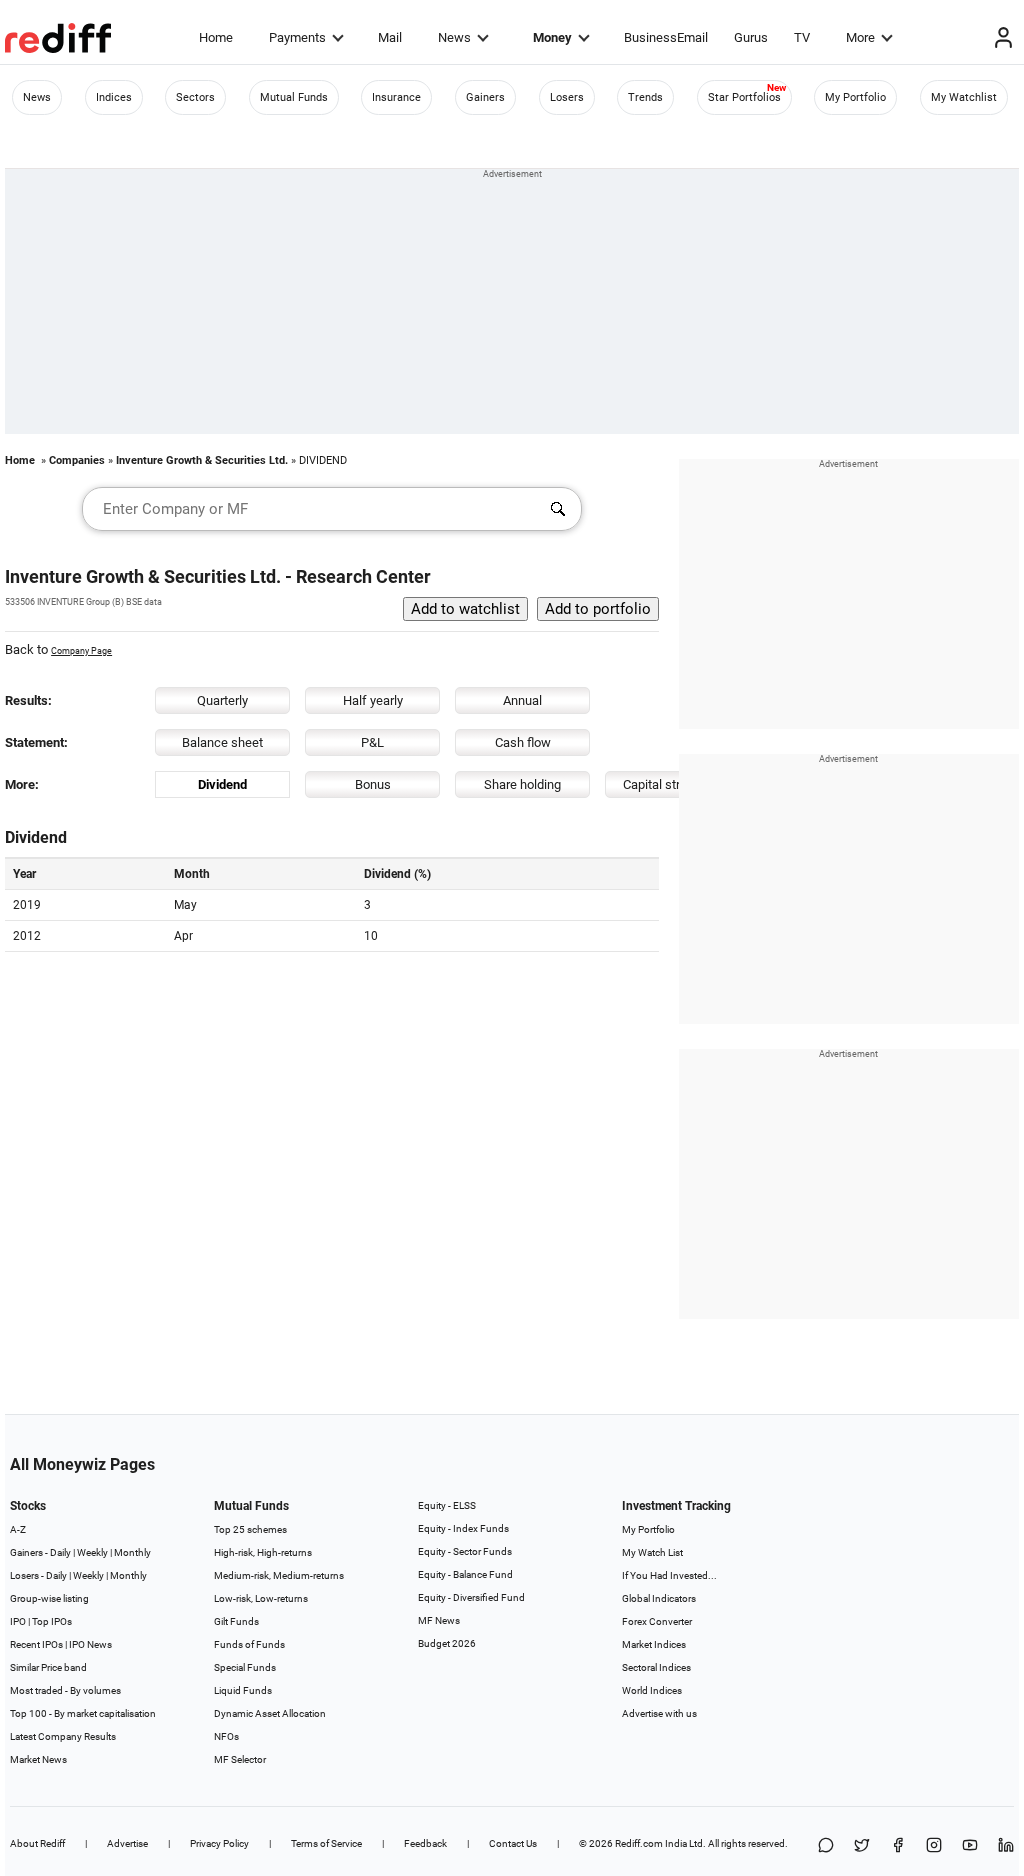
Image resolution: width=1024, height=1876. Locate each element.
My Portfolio (855, 97)
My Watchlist (964, 97)
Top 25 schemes (250, 1529)
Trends (645, 97)
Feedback (425, 1843)
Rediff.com (639, 1843)
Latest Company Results (63, 1736)
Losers (567, 97)
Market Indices (654, 1644)
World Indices (652, 1690)
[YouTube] (970, 1846)
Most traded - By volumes (65, 1690)
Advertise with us (659, 1713)
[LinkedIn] (1006, 1846)
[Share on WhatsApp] (826, 1846)
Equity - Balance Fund (465, 1574)
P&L (372, 742)
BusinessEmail (666, 37)
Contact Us (513, 1843)
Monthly (132, 1552)
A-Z (18, 1529)
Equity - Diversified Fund (471, 1597)
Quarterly (222, 700)
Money (552, 37)
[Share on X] (862, 1846)
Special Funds (245, 1667)
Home (216, 37)
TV (802, 37)
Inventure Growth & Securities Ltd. (202, 460)
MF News (439, 1620)
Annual (522, 700)
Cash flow (523, 742)
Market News (38, 1759)
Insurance (396, 97)
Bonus (373, 784)
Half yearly (373, 700)
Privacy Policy (219, 1843)
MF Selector (240, 1759)
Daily (60, 1552)
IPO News (90, 1644)
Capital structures (673, 784)
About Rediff (37, 1843)
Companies (77, 460)
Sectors (195, 97)
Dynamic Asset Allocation (270, 1713)
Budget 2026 (447, 1643)
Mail (390, 37)
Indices (114, 97)
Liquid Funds (243, 1690)
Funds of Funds (249, 1644)
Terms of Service (326, 1843)
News (454, 37)
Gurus (751, 37)
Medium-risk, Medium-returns (279, 1575)
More (860, 37)
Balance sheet (222, 742)
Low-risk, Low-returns (261, 1598)
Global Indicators (659, 1598)
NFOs (226, 1736)
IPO (18, 1621)
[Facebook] (898, 1846)
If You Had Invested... (669, 1575)
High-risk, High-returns (263, 1552)
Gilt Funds (236, 1621)
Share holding (522, 784)
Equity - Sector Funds (465, 1551)
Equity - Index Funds (463, 1528)
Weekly (92, 1552)
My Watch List (652, 1552)
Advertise (127, 1843)
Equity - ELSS (447, 1505)
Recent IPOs (36, 1644)
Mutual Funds (294, 97)
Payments (297, 37)
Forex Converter (657, 1621)
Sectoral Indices (656, 1667)
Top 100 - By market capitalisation (83, 1713)
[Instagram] (934, 1846)
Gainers (485, 97)
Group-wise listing (49, 1598)
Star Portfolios (744, 97)
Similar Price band (48, 1667)
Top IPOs (52, 1621)
